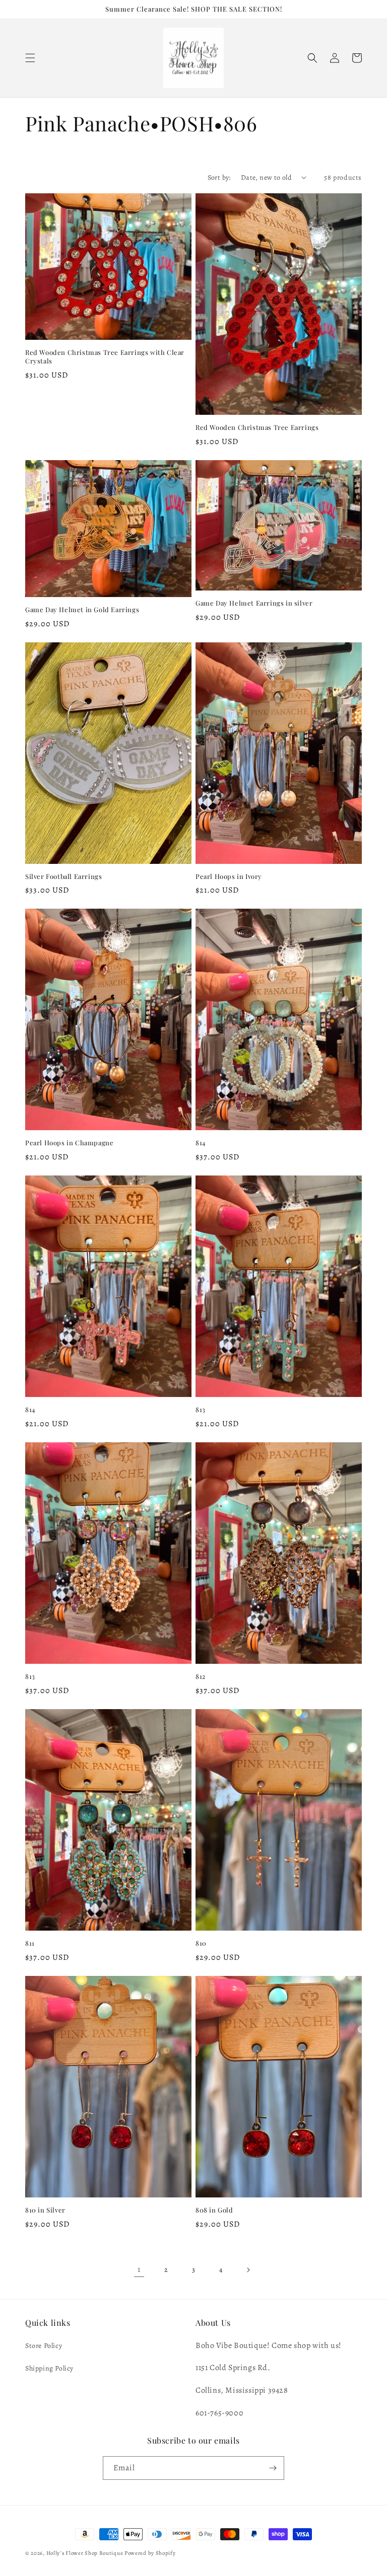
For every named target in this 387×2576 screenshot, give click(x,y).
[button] (30, 58)
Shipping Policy (49, 2368)
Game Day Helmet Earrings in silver (254, 603)
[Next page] (248, 2270)
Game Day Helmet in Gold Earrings (82, 610)
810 (201, 1943)
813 (201, 1410)
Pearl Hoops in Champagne (69, 1143)
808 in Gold (214, 2210)
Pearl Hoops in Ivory (229, 876)
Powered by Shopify (150, 2553)
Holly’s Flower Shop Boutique (85, 2553)
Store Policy (44, 2346)
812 (201, 1676)
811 (30, 1943)
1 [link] (139, 2269)
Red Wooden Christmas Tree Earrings (257, 427)
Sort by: (219, 177)
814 (201, 1143)
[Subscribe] (273, 2468)
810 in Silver (45, 2210)
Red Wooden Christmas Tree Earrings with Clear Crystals (105, 357)
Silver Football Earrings (63, 876)
